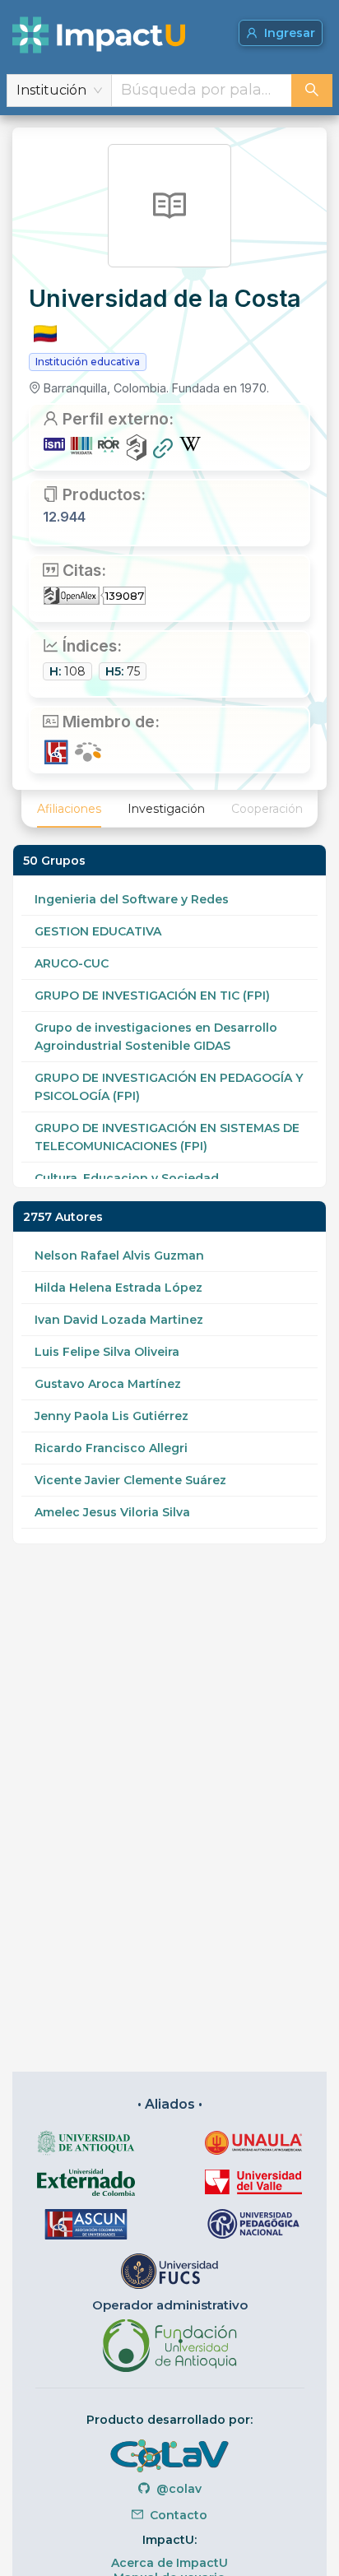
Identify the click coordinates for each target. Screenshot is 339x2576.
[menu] (169, 809)
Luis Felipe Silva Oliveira (107, 1352)
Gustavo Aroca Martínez (108, 1384)
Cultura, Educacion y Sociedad (127, 1178)
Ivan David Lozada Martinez (119, 1320)
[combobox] (202, 91)
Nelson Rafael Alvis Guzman (119, 1256)
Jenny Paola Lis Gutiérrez (111, 1416)
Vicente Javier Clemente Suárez (130, 1480)
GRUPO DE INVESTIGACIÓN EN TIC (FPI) (152, 996)
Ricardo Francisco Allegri (111, 1448)
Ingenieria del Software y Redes (132, 899)
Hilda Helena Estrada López (118, 1288)
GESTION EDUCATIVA (98, 931)
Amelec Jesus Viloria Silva (112, 1512)
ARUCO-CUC (72, 963)
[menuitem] (69, 809)
